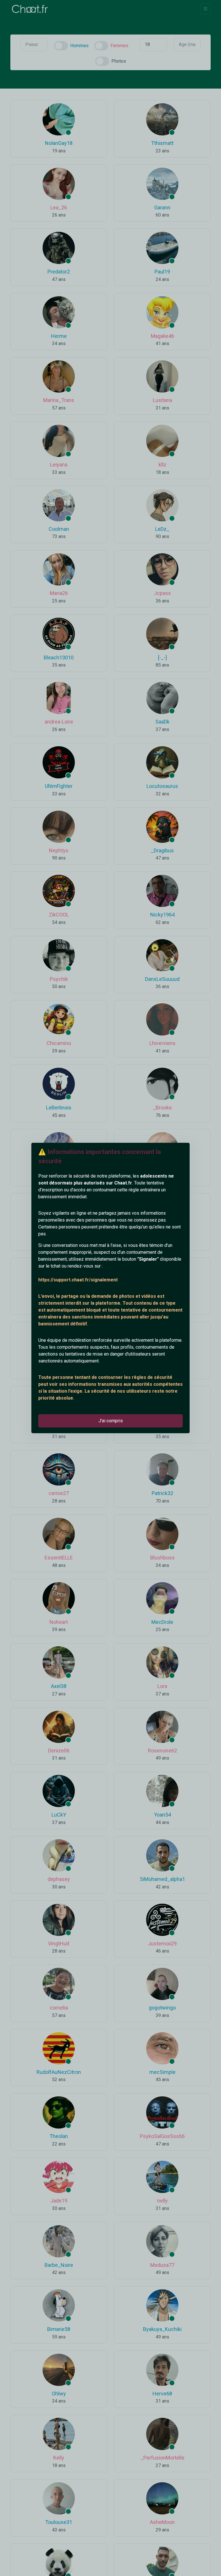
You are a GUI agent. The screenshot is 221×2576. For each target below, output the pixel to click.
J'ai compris (111, 1421)
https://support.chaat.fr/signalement (78, 1280)
